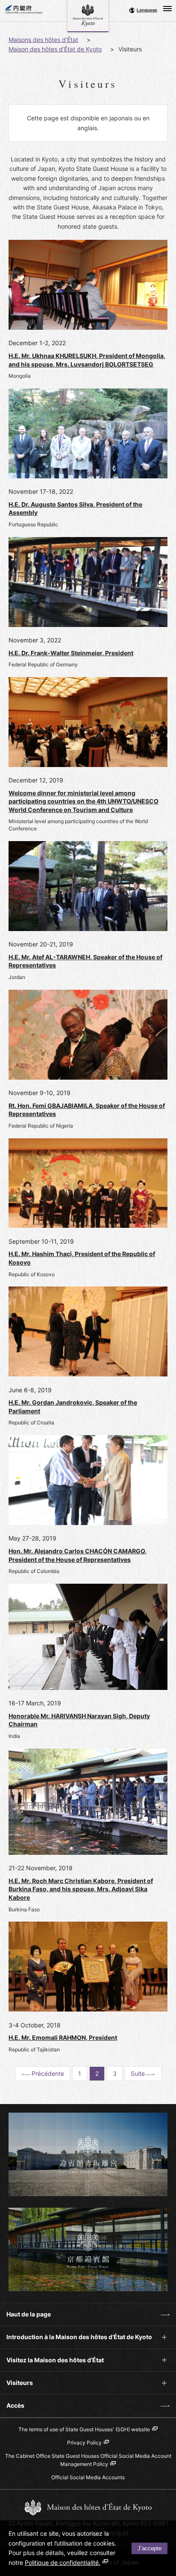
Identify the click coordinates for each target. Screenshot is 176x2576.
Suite (138, 2073)
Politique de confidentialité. (63, 2563)
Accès (12, 2409)
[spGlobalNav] (167, 9)
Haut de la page (25, 2318)
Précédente (48, 2073)
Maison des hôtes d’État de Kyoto (55, 49)
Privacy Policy (84, 2443)
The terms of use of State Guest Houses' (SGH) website (84, 2429)
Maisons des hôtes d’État (43, 40)
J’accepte (150, 2548)
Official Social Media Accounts (88, 2477)
